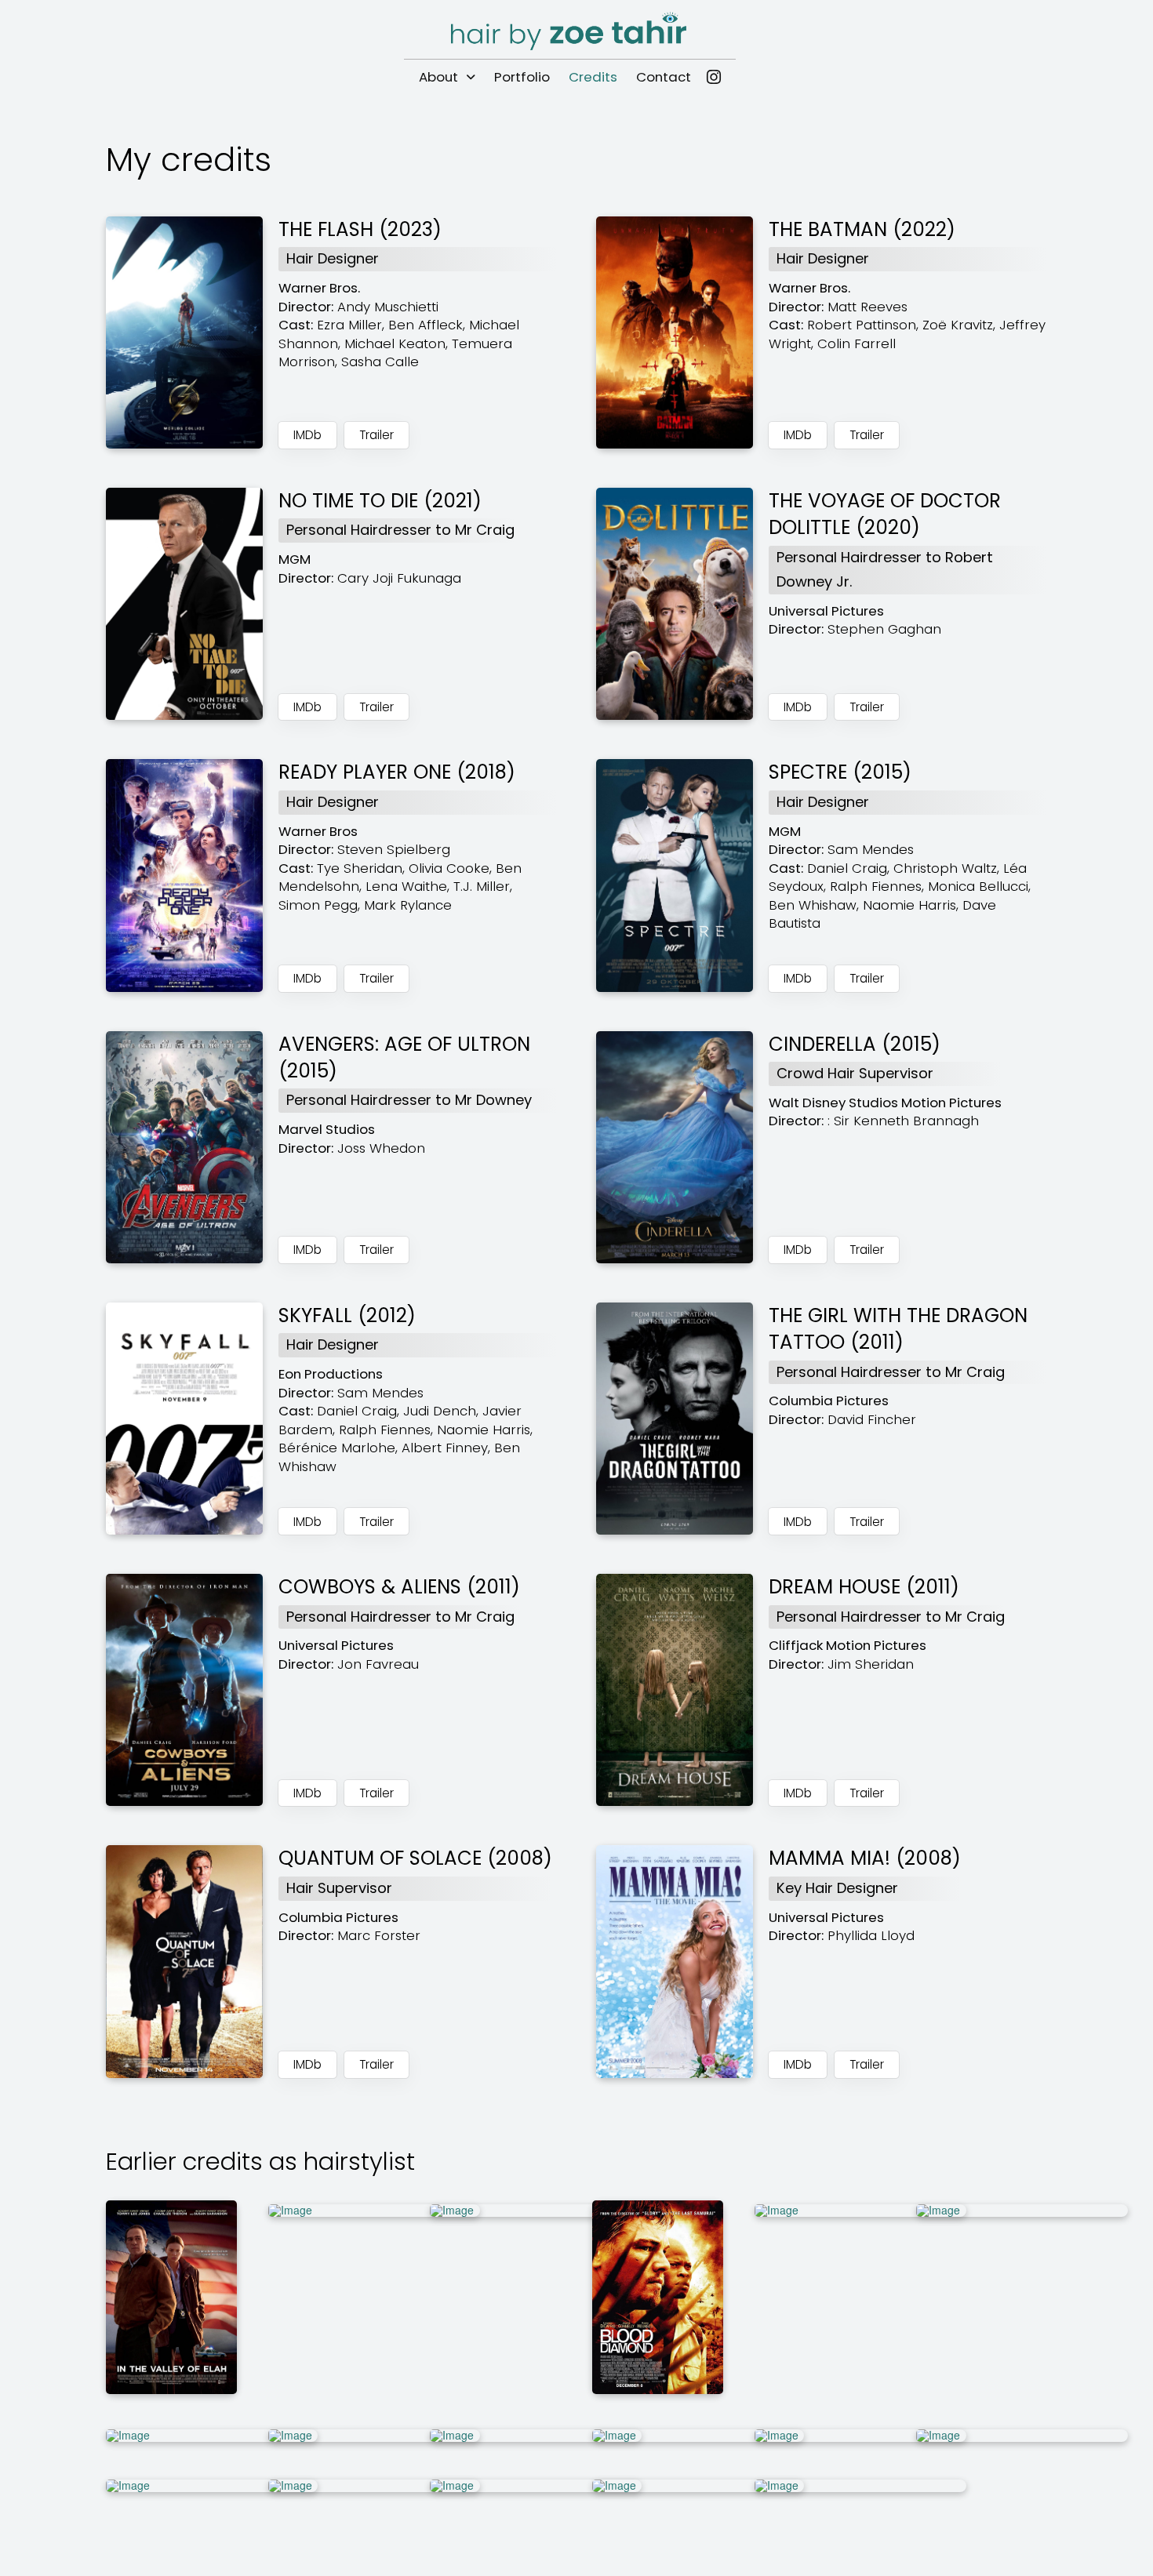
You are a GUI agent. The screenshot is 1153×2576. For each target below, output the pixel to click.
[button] (376, 435)
